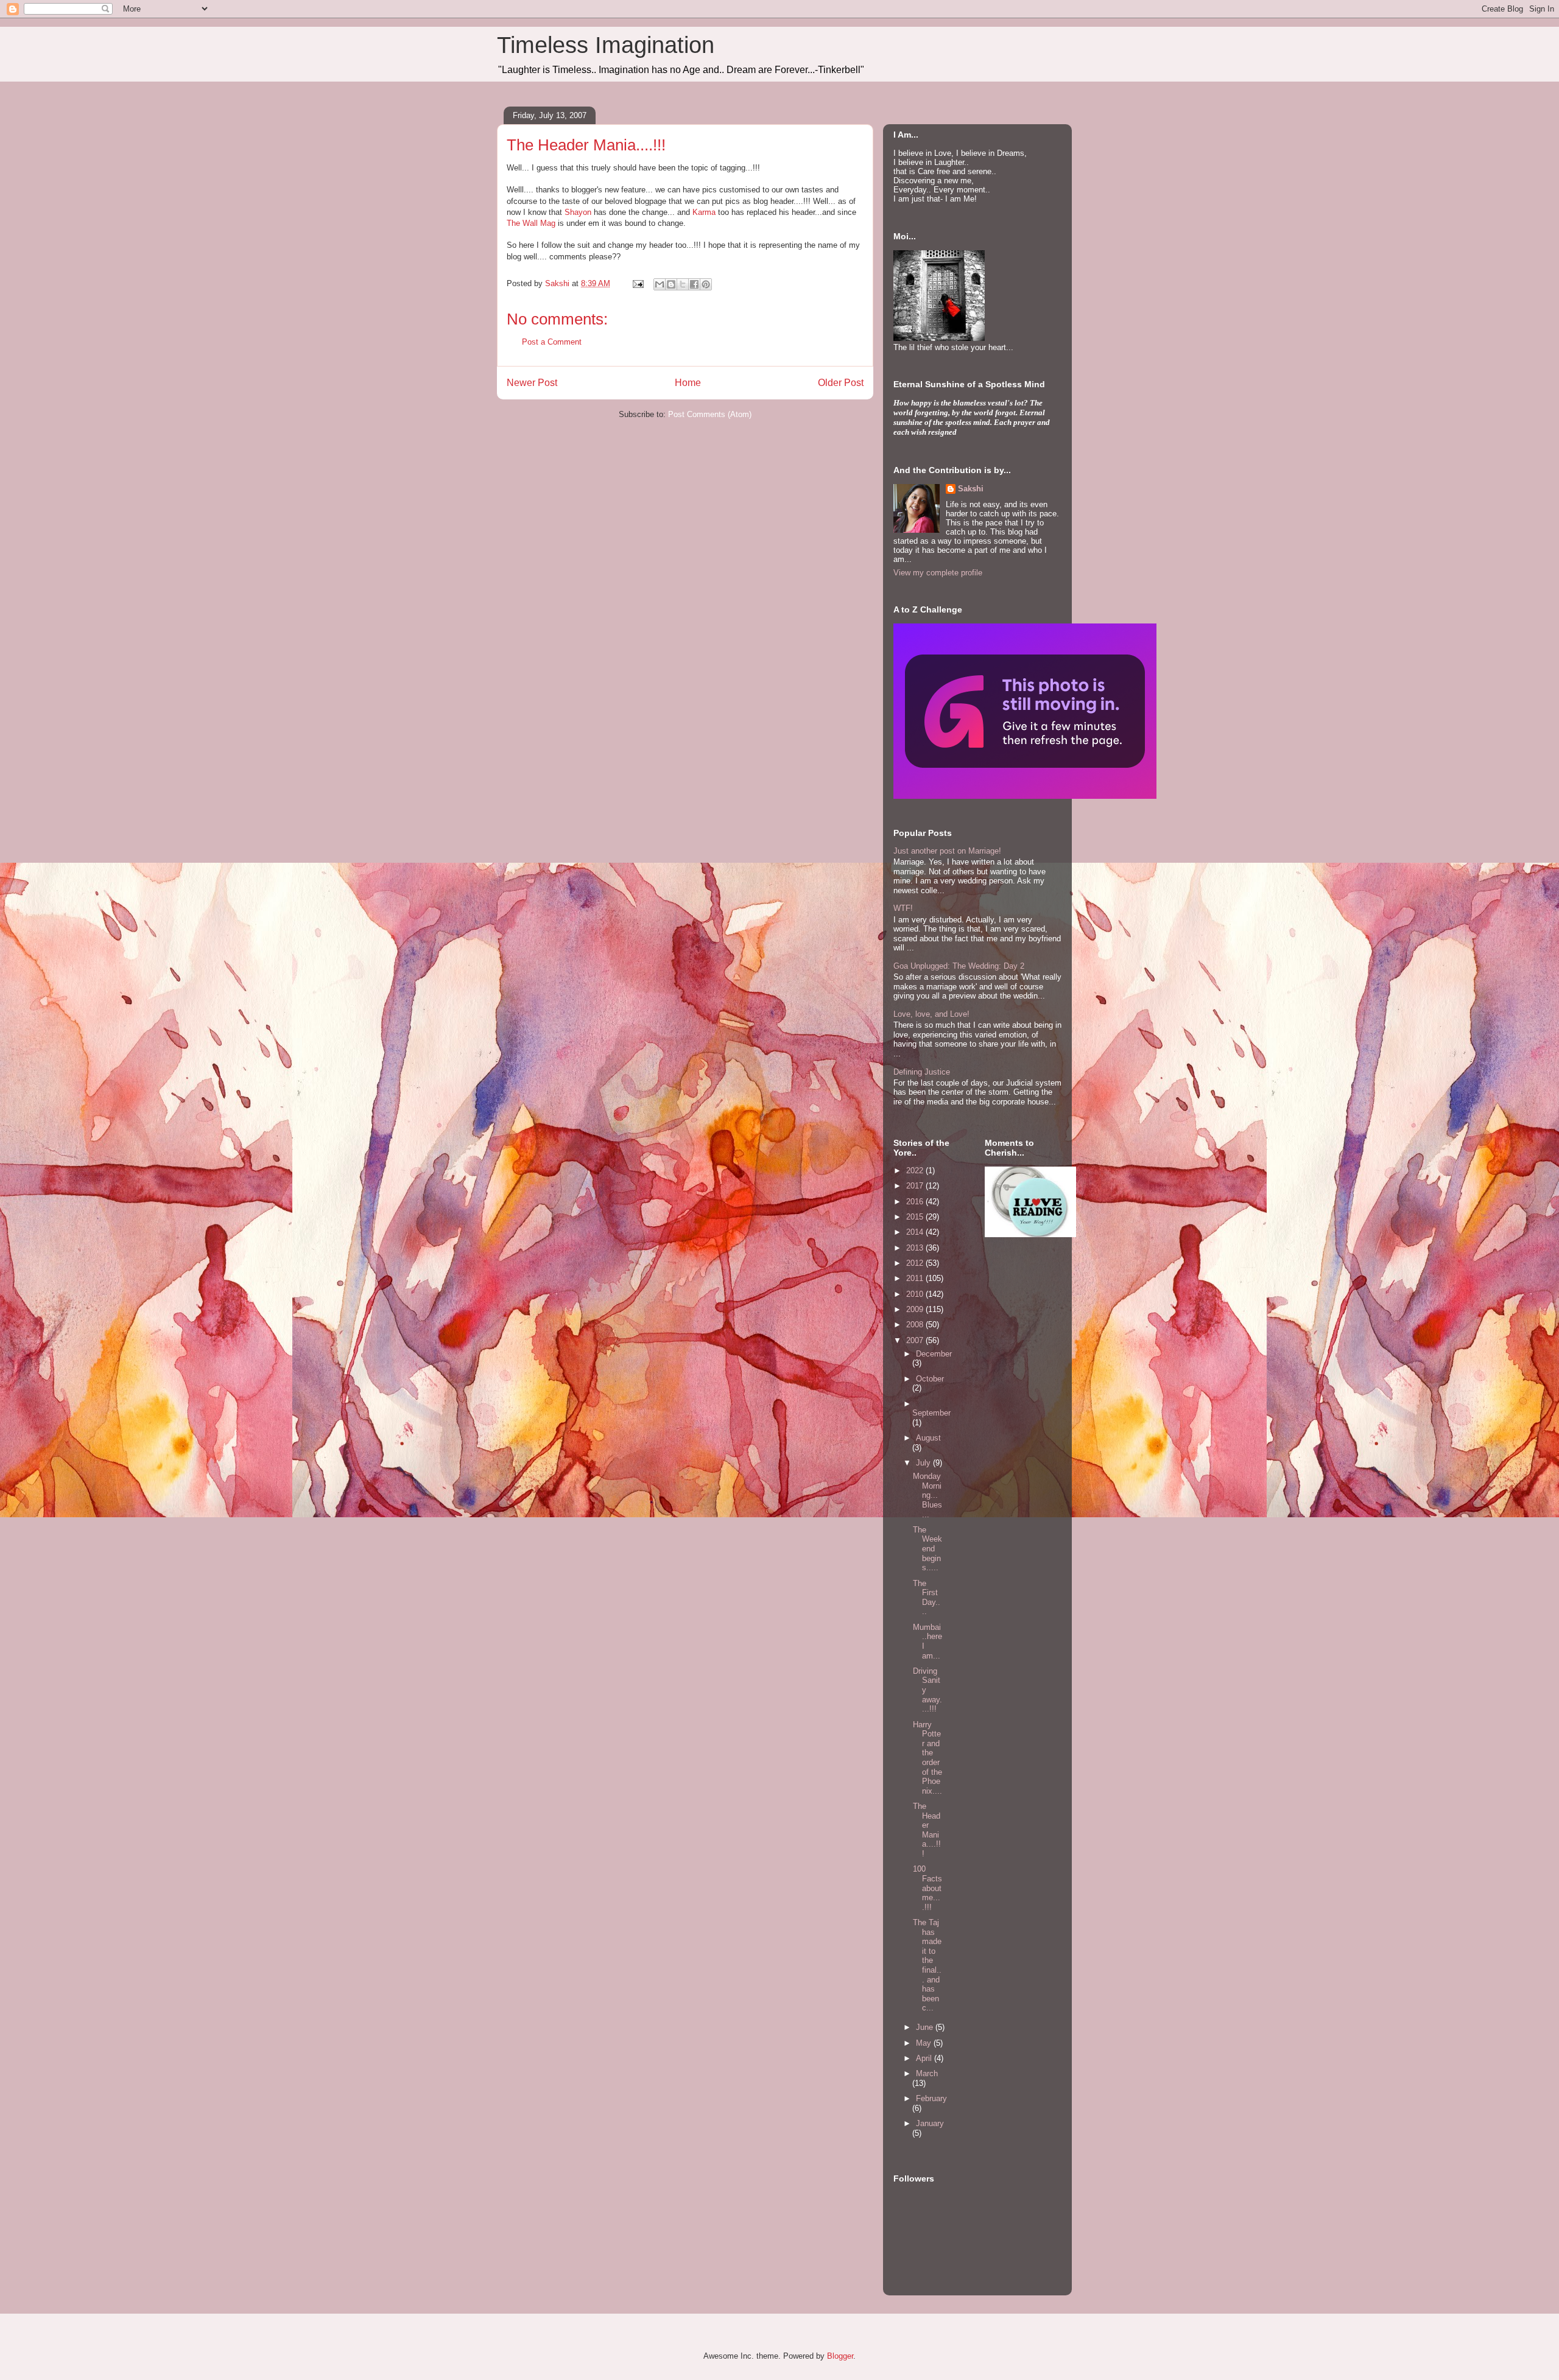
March (927, 2073)
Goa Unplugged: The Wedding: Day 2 (959, 966)
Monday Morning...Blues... (927, 1495)
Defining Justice (922, 1072)
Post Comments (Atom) (710, 414)
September (931, 1413)
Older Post (841, 383)
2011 (916, 1278)
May (925, 2043)
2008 (916, 1325)
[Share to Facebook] (694, 284)
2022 (916, 1171)
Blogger (840, 2356)
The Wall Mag (532, 223)
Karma (705, 212)
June (926, 2027)
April (925, 2058)
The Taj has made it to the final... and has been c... (927, 1965)
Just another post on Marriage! (947, 851)
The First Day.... (927, 1598)
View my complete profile (938, 573)
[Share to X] (683, 284)
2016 (916, 1202)
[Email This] (660, 284)
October (930, 1379)
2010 (916, 1294)
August (928, 1438)
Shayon (578, 212)
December (934, 1354)
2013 (916, 1248)
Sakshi (971, 489)
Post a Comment (552, 342)
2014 (916, 1232)
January (930, 2123)
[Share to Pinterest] (706, 284)
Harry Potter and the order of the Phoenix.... (927, 1758)
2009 (916, 1309)
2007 (916, 1340)
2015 (916, 1217)
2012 (916, 1263)
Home (688, 383)
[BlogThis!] (671, 284)
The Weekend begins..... (927, 1549)
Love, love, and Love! (931, 1014)
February (931, 2098)
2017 (916, 1186)
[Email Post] (637, 283)
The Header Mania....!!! (927, 1830)
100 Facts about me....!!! (927, 1888)
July (924, 1463)
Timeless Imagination (606, 45)
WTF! (903, 908)
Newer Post (532, 383)
